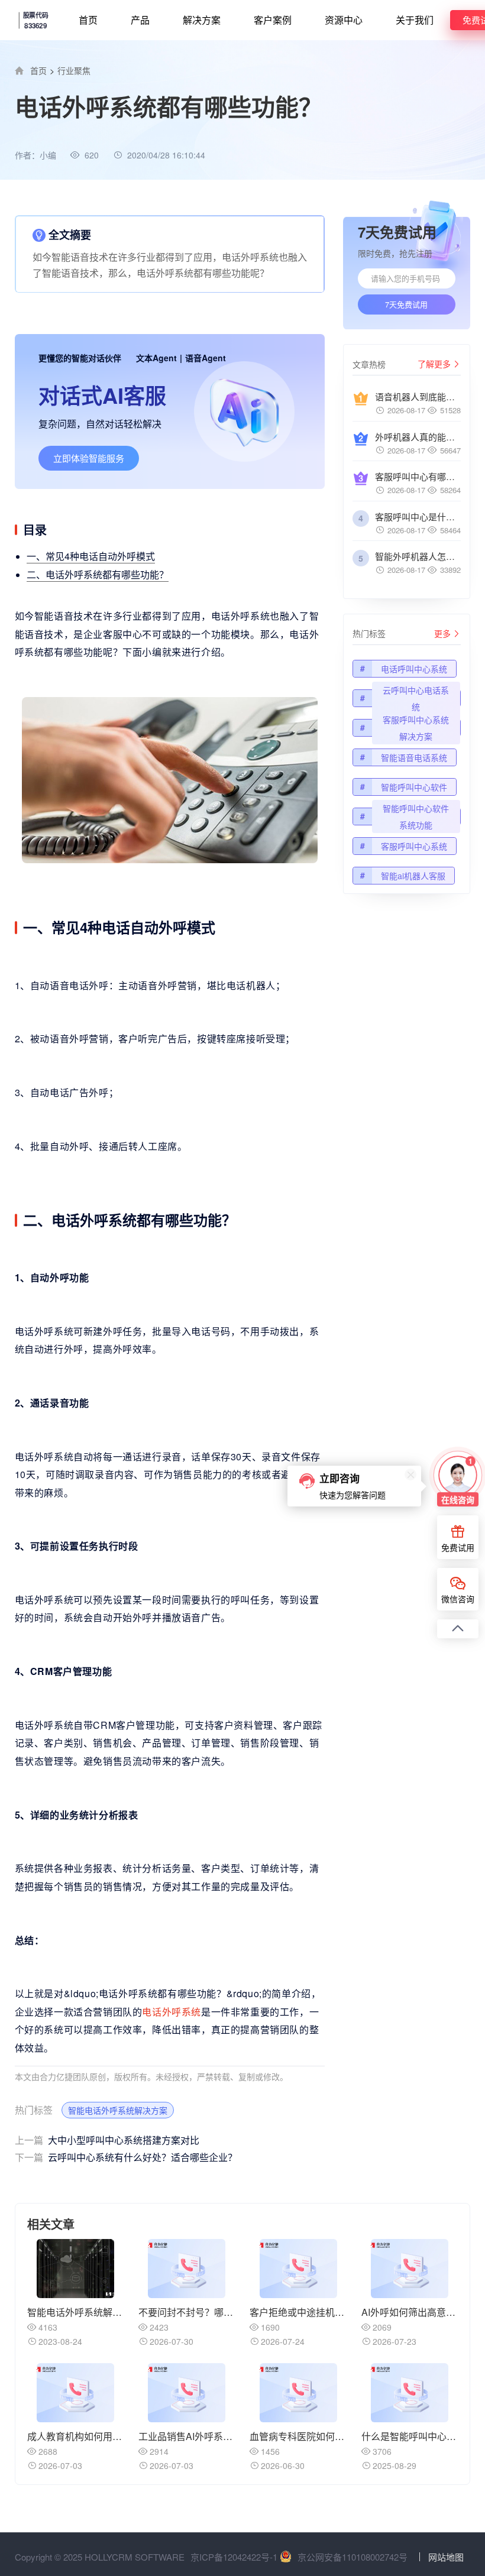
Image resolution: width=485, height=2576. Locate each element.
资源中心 (344, 20)
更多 (442, 633)
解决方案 (202, 20)
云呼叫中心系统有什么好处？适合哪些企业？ (126, 2157)
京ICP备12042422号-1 (234, 2557)
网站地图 (446, 2557)
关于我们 (415, 20)
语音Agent (206, 358)
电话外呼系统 (172, 2012)
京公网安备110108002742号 (353, 2557)
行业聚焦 (74, 70)
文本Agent (156, 358)
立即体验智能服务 (89, 458)
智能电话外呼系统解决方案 (118, 2110)
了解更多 (434, 364)
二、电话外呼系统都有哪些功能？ (98, 574)
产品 (140, 20)
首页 (88, 20)
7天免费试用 (406, 304)
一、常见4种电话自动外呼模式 (91, 556)
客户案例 (273, 20)
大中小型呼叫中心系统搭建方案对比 (107, 2140)
